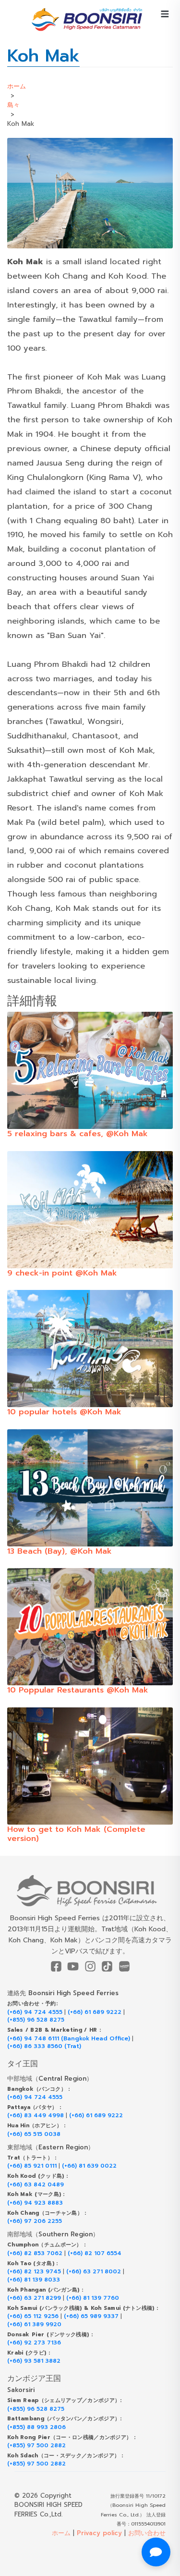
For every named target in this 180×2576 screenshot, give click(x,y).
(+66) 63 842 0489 (36, 2185)
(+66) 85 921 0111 (32, 2166)
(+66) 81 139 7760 (93, 2298)
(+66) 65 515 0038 (34, 2134)
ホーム (17, 86)
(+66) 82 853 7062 (35, 2253)
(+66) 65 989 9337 (91, 2316)
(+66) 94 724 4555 (35, 2012)
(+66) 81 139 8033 (34, 2280)
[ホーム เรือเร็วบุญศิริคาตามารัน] (90, 1891)
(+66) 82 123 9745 (34, 2272)
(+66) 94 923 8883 (35, 2203)
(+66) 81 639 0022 (89, 2166)
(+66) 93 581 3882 (34, 2361)
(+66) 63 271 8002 (94, 2272)
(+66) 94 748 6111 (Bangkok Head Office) (69, 2039)
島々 (13, 105)
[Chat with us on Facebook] (156, 2552)
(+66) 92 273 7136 (34, 2343)
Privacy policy (99, 2533)
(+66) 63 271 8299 (34, 2298)
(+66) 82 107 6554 (95, 2253)
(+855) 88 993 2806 (36, 2427)
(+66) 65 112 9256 (33, 2316)
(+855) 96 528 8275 (36, 2020)
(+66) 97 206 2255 (35, 2221)
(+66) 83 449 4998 (36, 2116)
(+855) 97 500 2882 (36, 2446)
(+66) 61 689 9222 (95, 2012)
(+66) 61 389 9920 (34, 2325)
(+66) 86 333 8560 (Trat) (44, 2046)
